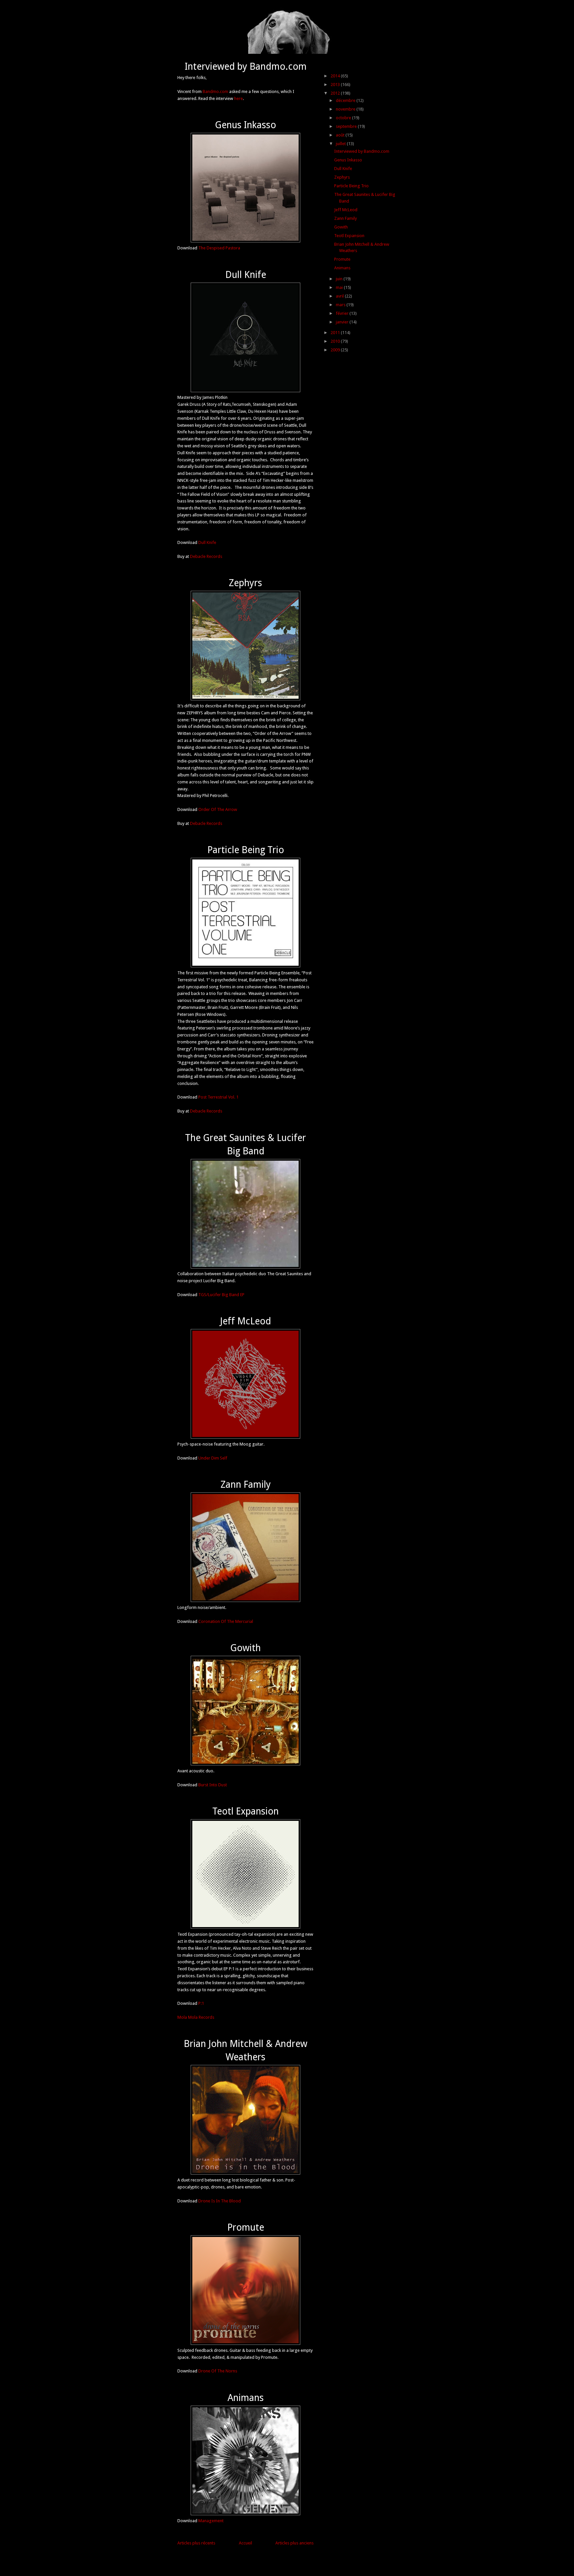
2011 (336, 333)
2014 (336, 76)
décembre (346, 100)
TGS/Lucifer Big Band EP (221, 1295)
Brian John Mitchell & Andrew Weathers (245, 2050)
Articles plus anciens (294, 2543)
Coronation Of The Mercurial (226, 1621)
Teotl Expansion (245, 1811)
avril (340, 296)
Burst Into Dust (213, 1785)
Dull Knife (246, 275)
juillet (341, 144)
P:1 (201, 2003)
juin (340, 279)
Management (211, 2521)
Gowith (245, 1648)
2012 (336, 93)
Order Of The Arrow (218, 809)
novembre (346, 109)
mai (340, 287)
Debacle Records (206, 556)
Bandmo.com (215, 91)
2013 (336, 85)
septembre (347, 126)
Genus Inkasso (245, 125)
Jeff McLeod (245, 1321)
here (239, 98)
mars (341, 305)
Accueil (245, 2543)
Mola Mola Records (196, 2017)
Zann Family (246, 1484)
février (343, 313)
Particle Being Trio (246, 850)
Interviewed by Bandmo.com (246, 66)
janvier (343, 322)
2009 (336, 350)
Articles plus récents (196, 2543)
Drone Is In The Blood (220, 2201)
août (341, 135)
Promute (246, 2227)
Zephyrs (245, 583)
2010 (336, 341)
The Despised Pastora (219, 248)
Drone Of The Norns (218, 2371)
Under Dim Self (213, 1458)
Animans (246, 2398)
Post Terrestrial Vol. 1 (218, 1097)
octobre (344, 118)
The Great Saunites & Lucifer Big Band (245, 1144)
